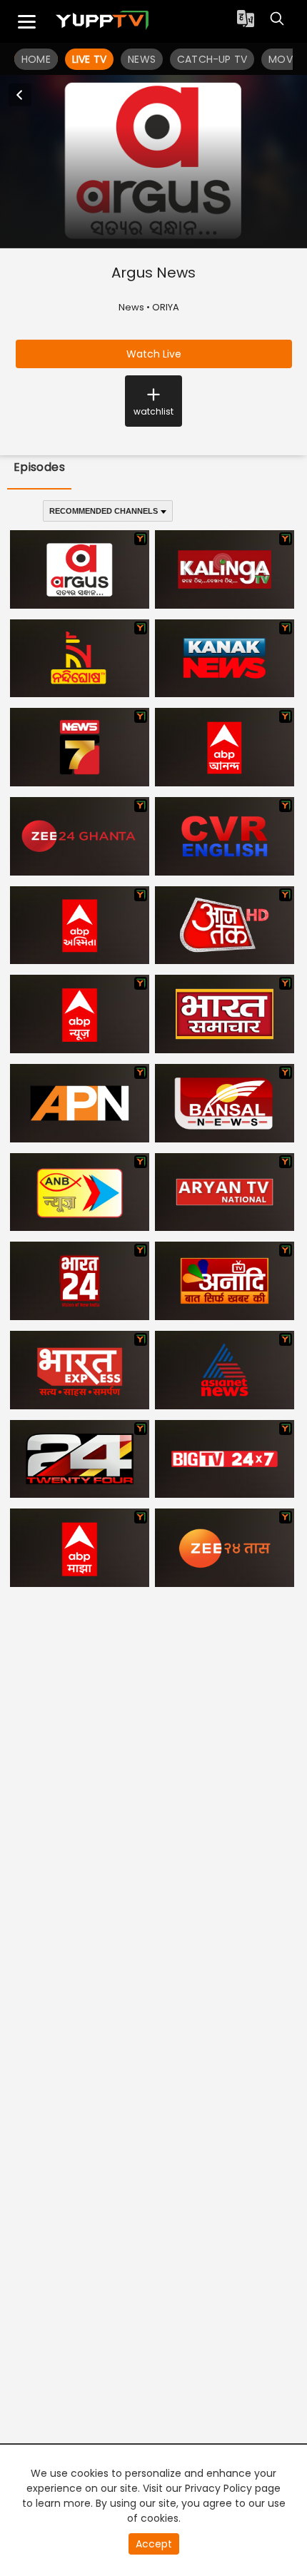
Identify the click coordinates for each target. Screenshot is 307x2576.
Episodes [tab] (40, 467)
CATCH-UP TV (212, 59)
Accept (154, 2544)
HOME (36, 59)
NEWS (142, 59)
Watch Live (154, 354)
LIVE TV (89, 59)
